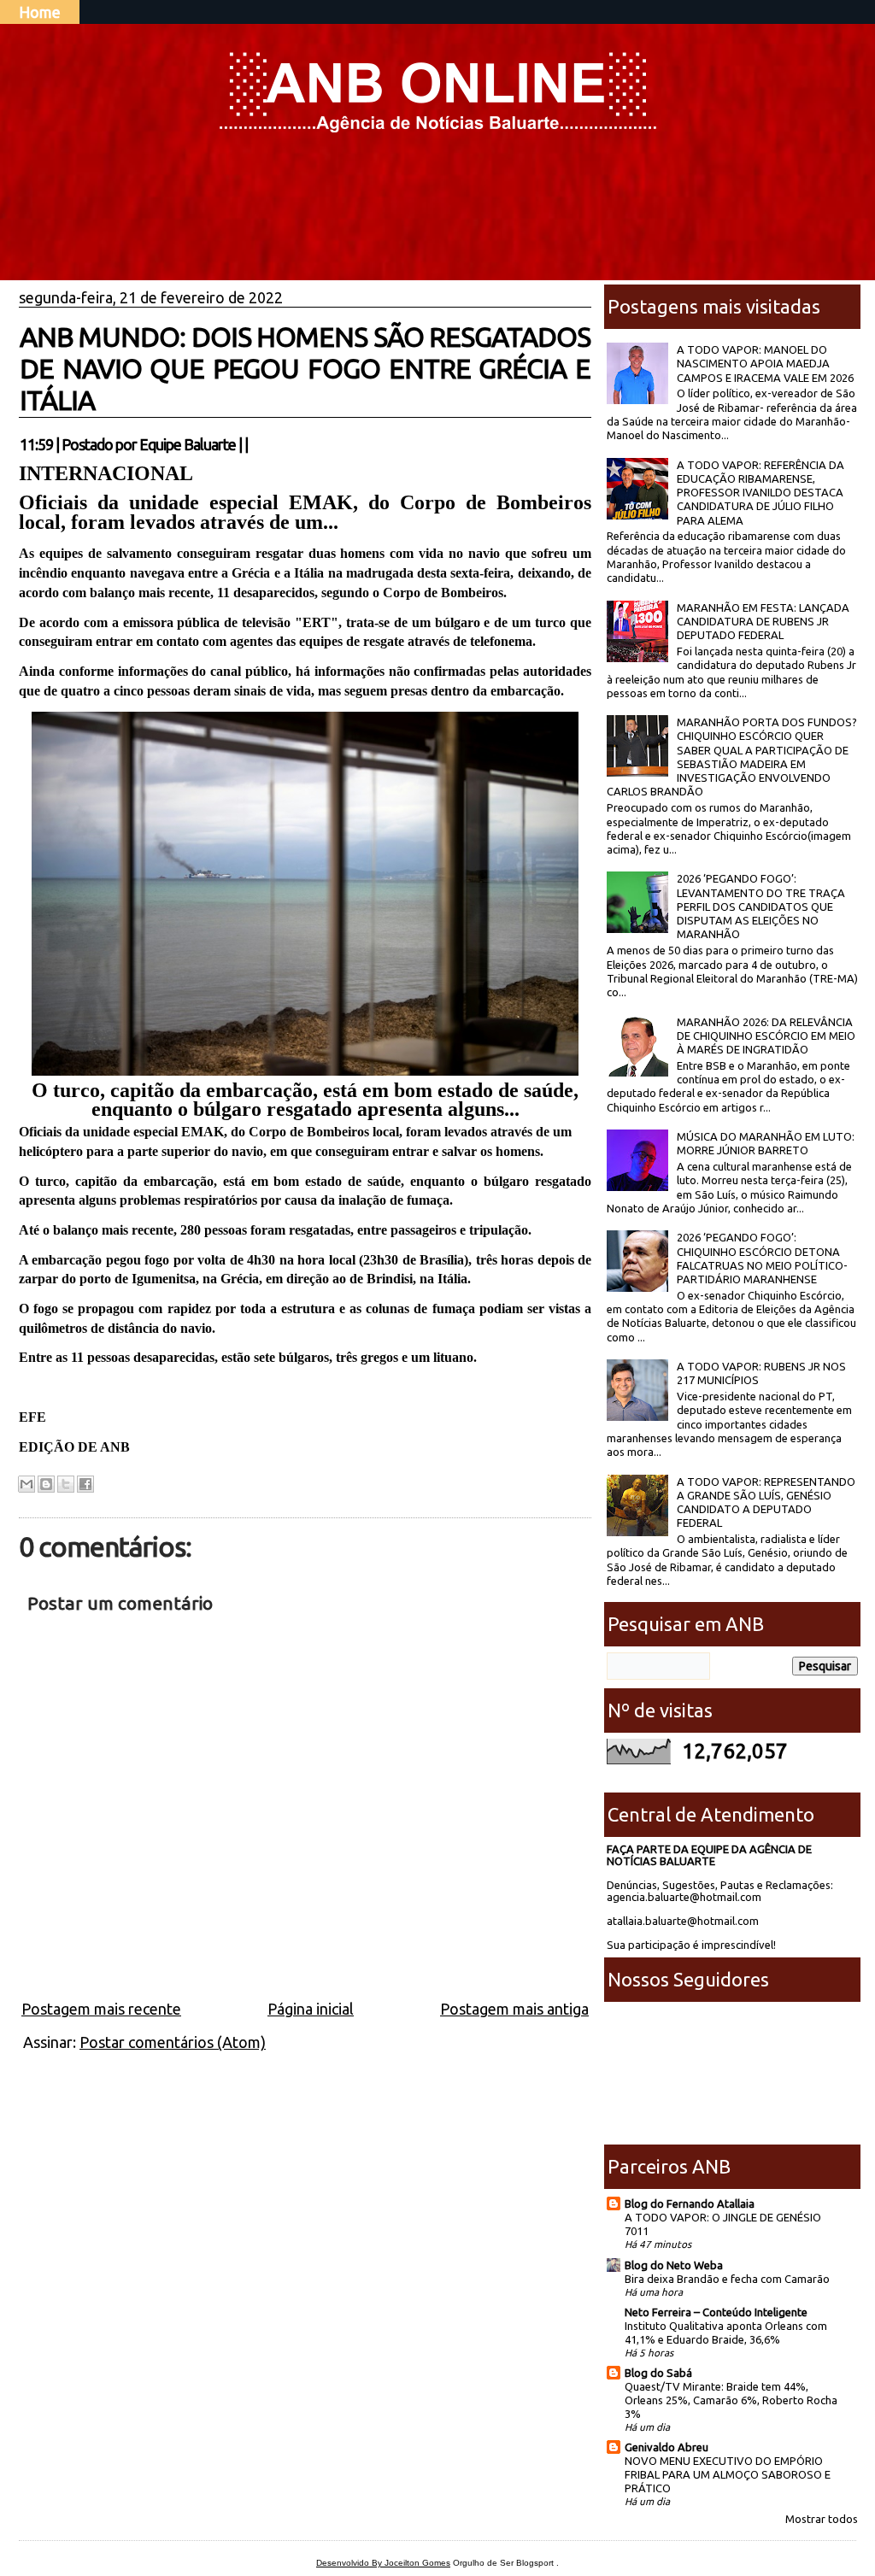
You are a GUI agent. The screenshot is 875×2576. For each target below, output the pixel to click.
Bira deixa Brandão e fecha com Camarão (727, 2279)
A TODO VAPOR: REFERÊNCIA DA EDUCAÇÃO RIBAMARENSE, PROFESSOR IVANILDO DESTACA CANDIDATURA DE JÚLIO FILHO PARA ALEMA (760, 493)
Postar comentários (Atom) (173, 2042)
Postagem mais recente (101, 2009)
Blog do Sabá (658, 2373)
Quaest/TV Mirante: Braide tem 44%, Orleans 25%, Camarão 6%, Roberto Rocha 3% (731, 2400)
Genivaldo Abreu (667, 2447)
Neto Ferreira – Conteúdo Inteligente (716, 2312)
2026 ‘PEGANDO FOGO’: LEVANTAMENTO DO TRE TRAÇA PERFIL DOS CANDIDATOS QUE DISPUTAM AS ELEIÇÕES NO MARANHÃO (761, 906)
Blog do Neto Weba (674, 2265)
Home (40, 12)
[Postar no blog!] (46, 1484)
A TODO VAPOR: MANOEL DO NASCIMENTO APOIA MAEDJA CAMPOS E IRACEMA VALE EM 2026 (765, 364)
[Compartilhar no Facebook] (85, 1484)
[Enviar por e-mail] (26, 1484)
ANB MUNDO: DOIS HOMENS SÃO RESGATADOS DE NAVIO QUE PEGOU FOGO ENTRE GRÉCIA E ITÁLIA (305, 368)
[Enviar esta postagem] (253, 444)
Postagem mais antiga (514, 2009)
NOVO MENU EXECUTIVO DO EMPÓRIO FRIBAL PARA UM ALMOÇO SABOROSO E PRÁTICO (728, 2474)
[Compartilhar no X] (66, 1484)
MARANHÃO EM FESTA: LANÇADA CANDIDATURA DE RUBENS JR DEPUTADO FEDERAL (763, 622)
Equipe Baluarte (188, 444)
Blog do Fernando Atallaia (690, 2203)
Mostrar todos (822, 2519)
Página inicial (311, 2009)
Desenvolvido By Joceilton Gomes (383, 2563)
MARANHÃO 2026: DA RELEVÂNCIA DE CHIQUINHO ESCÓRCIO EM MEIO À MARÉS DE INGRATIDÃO (766, 1036)
